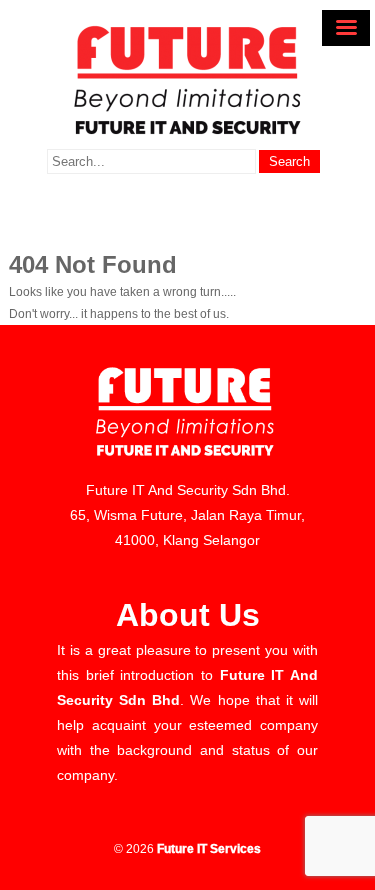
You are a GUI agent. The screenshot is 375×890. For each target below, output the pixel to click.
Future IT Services (209, 849)
